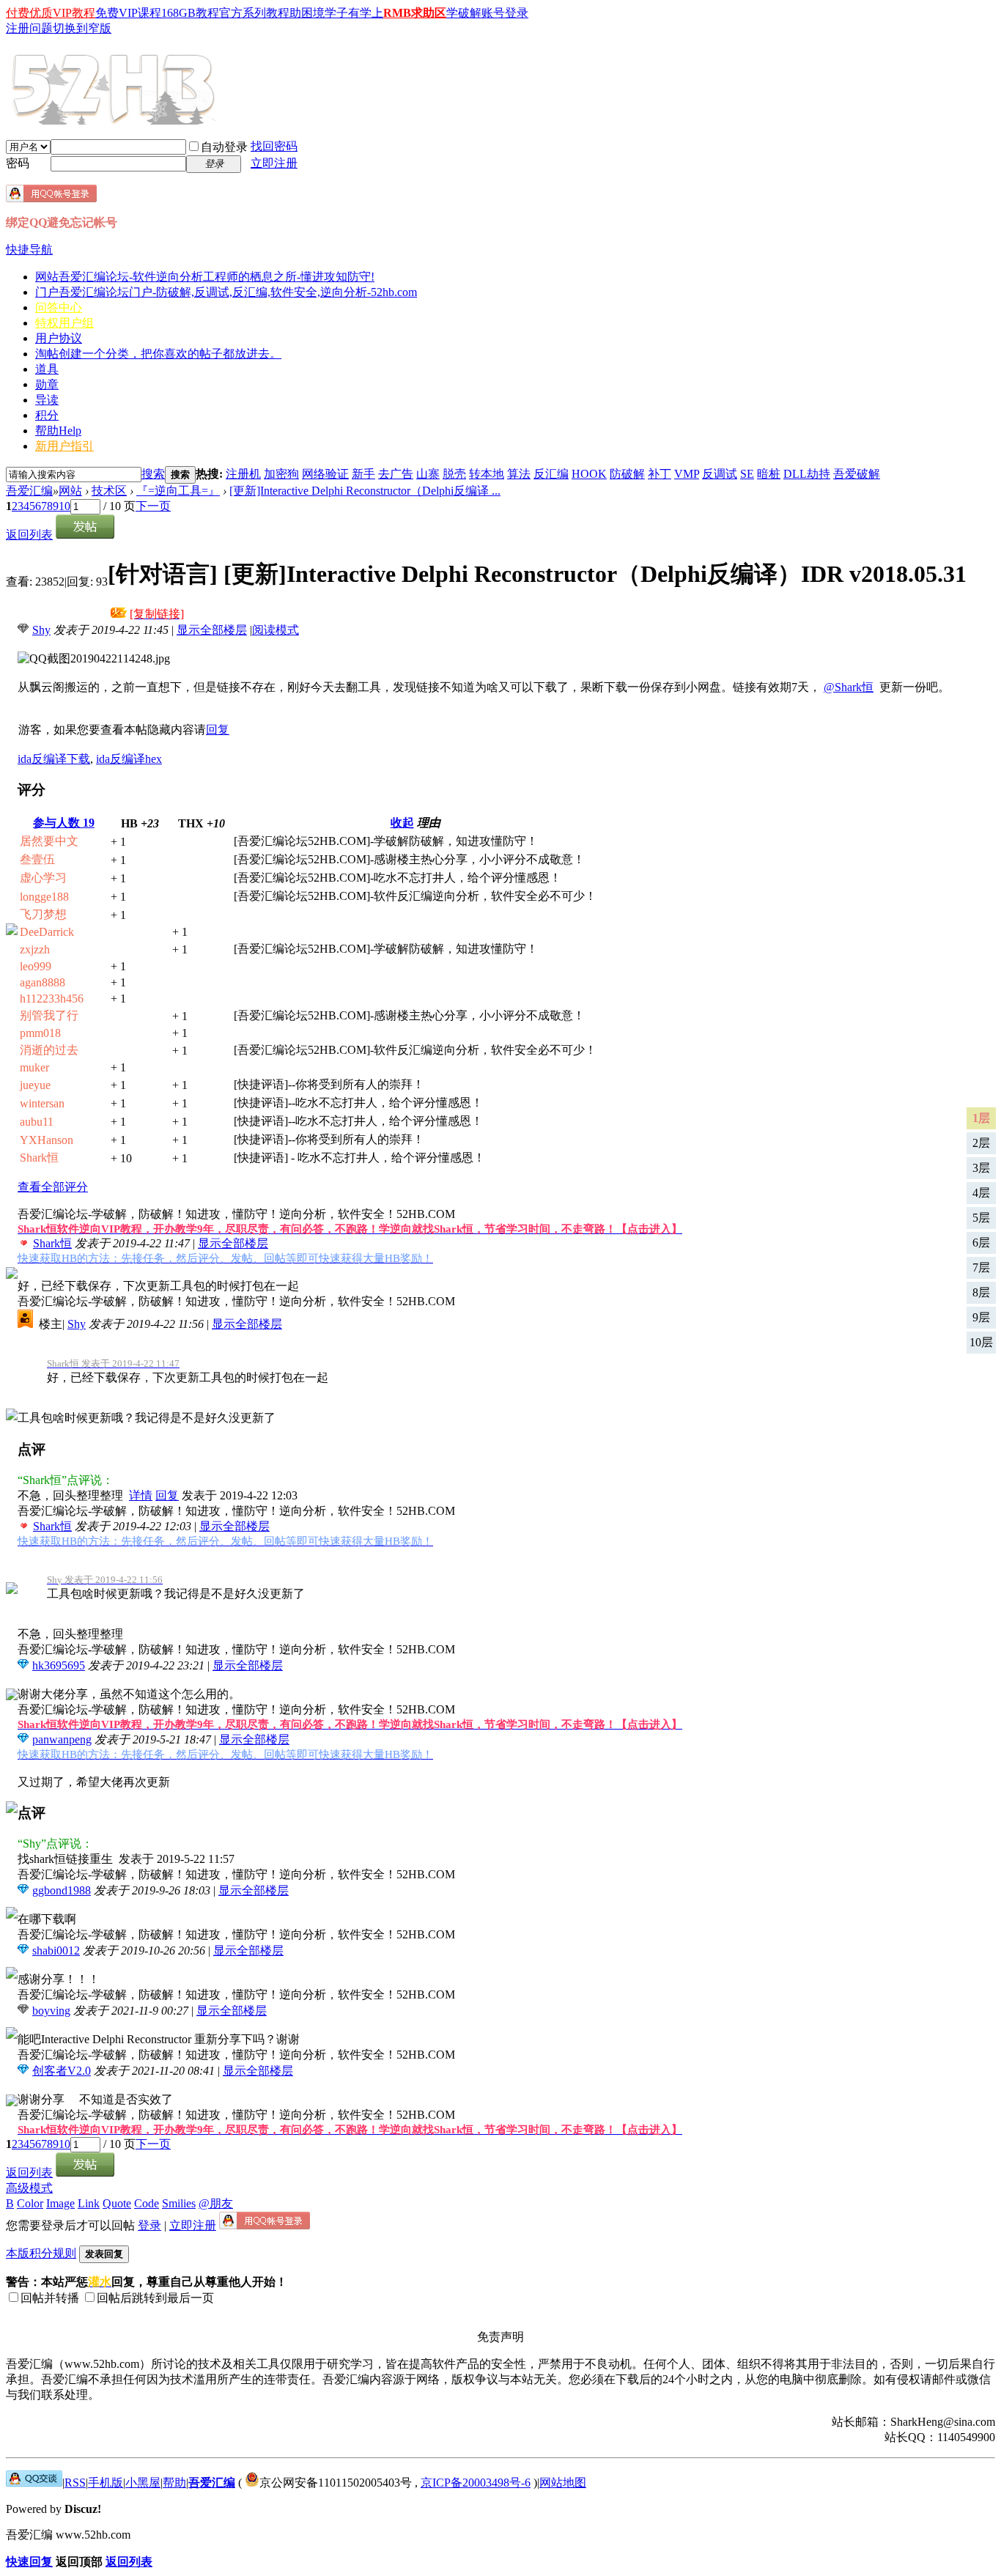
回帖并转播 (50, 2298)
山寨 (428, 474)
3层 (981, 1168)
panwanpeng (62, 1739)
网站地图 (563, 2483)
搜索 (153, 474)
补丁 (660, 474)
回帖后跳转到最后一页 (155, 2298)
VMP (687, 474)
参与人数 (64, 823)
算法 (519, 474)
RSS (75, 2483)
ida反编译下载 (54, 759)
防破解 (627, 474)
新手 (363, 474)
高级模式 (29, 2188)
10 (64, 506)
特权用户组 (64, 323)
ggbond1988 (62, 1890)
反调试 (720, 474)
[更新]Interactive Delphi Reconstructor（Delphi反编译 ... (365, 491)
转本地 (487, 474)
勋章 (47, 384)
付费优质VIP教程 (51, 13)
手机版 (106, 2483)
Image (60, 2203)
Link (89, 2203)
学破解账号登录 (487, 13)
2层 (981, 1143)
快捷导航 (29, 250)
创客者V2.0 (62, 2071)
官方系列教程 (254, 13)
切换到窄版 (82, 28)
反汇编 (551, 474)
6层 (981, 1243)
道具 (47, 369)
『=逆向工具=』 (178, 491)
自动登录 (224, 147)
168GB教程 (190, 13)
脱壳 (454, 474)
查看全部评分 (53, 1187)
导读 (47, 400)
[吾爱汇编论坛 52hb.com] (34, 2483)
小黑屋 (143, 2483)
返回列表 (29, 535)
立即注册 (274, 163)
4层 (981, 1193)
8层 (981, 1292)
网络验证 (325, 474)
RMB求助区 (415, 13)
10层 (981, 1342)
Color (30, 2203)
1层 (981, 1118)
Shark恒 (52, 1243)
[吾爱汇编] (115, 119)
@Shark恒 (849, 687)
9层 (981, 1317)
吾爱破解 (857, 474)
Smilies (179, 2203)
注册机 (243, 474)
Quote (117, 2203)
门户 (226, 292)
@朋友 (216, 2203)
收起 (402, 823)
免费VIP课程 (128, 13)
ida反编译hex (129, 759)
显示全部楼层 (212, 630)
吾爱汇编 (29, 491)
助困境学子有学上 (336, 13)
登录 (149, 2225)
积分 (47, 415)
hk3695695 (59, 1665)
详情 (141, 1495)
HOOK (589, 474)
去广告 (396, 474)
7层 (981, 1267)
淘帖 (158, 354)
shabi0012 (56, 1951)
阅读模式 (276, 630)
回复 (218, 730)
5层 (981, 1218)
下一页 (153, 506)
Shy (41, 630)
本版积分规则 (41, 2253)
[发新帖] (85, 535)
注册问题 (29, 28)
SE (747, 474)
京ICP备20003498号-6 (476, 2483)
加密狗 (281, 474)
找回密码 (274, 146)
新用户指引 (64, 446)
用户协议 (59, 338)
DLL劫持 (807, 474)
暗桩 (769, 474)
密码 (18, 163)
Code (147, 2203)
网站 (205, 277)
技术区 (109, 491)
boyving (51, 2011)
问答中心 (59, 307)
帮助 (58, 431)
